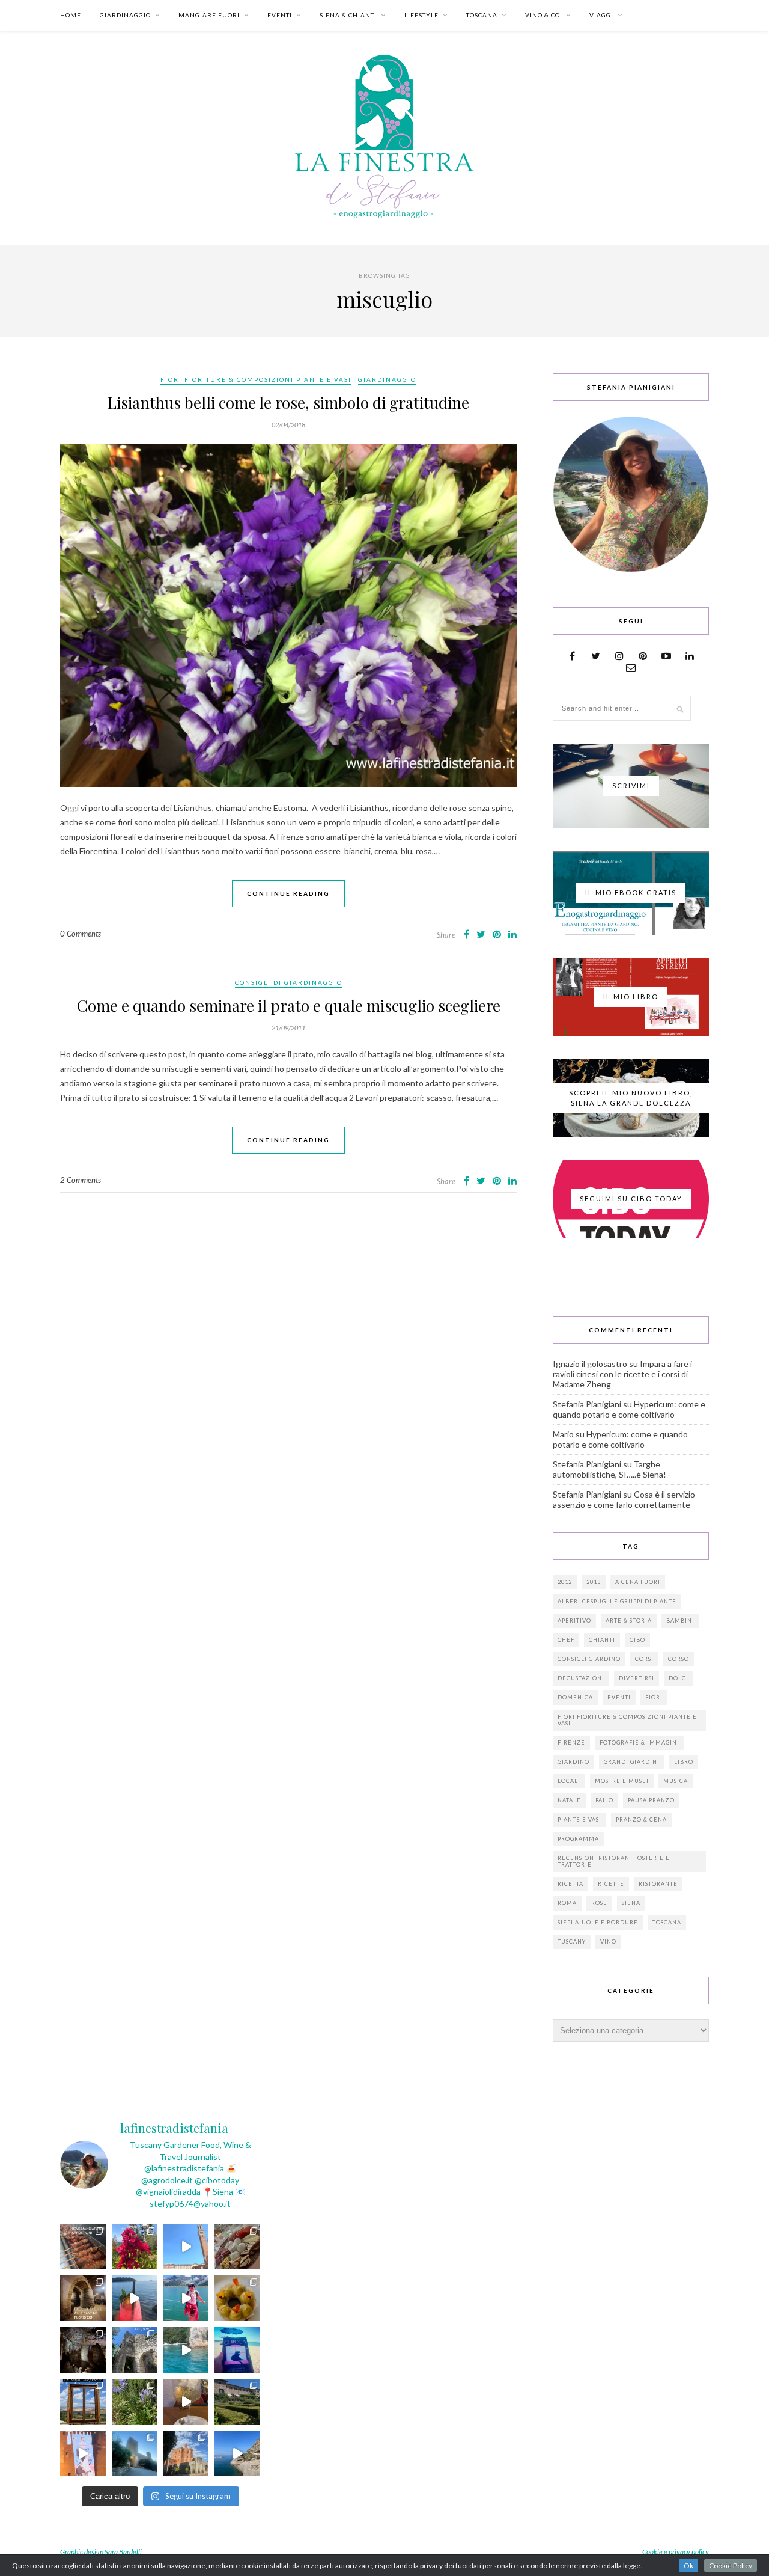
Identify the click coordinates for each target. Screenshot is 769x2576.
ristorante (658, 1884)
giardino (573, 1762)
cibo (637, 1640)
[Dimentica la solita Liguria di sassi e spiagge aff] (237, 2453)
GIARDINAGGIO (125, 15)
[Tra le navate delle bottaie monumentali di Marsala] (83, 2298)
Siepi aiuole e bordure (598, 1922)
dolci (679, 1678)
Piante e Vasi (579, 1819)
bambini (680, 1620)
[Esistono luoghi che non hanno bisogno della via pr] (83, 2247)
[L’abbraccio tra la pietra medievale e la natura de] (135, 2350)
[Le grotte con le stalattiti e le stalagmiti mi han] (83, 2350)
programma (578, 1839)
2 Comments (81, 1180)
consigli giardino (589, 1659)
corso (679, 1659)
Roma (567, 1903)
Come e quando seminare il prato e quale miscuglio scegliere (289, 1005)
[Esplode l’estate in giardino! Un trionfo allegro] (135, 2402)
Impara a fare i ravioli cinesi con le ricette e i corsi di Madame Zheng (622, 1374)
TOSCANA (482, 15)
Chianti (602, 1640)
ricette (611, 1884)
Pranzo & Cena (641, 1819)
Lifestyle (421, 15)
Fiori (654, 1697)
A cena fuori (638, 1582)
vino (608, 1941)
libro (684, 1762)
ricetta (570, 1884)
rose (599, 1903)
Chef (566, 1640)
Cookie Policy (731, 2565)
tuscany (572, 1941)
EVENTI (280, 15)
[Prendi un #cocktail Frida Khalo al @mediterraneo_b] (135, 2298)
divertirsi (637, 1678)
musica (676, 1781)
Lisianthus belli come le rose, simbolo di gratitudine (288, 402)
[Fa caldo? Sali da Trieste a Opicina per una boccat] (186, 2402)
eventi (619, 1697)
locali (569, 1781)
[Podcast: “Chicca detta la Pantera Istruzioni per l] (237, 2350)
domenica (575, 1697)
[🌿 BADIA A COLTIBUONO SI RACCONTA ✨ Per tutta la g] (237, 2402)
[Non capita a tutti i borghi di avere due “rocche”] (83, 2402)
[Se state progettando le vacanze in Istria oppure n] (237, 2298)
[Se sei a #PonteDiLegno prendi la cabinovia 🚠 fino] (186, 2298)
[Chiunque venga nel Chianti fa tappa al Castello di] (186, 2453)
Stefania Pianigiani (587, 1404)
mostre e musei (622, 1781)
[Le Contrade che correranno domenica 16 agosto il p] (186, 2247)
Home (71, 15)
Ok (688, 2565)
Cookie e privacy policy (676, 2552)
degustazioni (581, 1678)
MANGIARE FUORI (209, 15)
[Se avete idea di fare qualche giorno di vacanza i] (186, 2350)
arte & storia (629, 1620)
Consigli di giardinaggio (289, 982)
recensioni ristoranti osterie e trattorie (614, 1861)
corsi (644, 1659)
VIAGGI (601, 15)
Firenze (571, 1742)
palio (604, 1800)
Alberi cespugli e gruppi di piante (617, 1601)
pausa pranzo (651, 1800)
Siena (631, 1903)
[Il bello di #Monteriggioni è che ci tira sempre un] (135, 2453)
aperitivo (574, 1620)
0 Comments (81, 934)
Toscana (667, 1922)
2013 (594, 1582)
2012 (565, 1582)
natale (569, 1800)
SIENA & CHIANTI (348, 15)
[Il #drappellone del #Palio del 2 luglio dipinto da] (83, 2453)
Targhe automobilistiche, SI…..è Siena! (609, 1469)
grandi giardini (632, 1762)
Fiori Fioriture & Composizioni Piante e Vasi (256, 379)
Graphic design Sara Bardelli (101, 2552)
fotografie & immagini (640, 1742)
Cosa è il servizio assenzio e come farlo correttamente (624, 1499)
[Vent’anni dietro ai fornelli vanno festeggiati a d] (237, 2247)
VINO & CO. (543, 15)
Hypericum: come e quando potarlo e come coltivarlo (629, 1409)
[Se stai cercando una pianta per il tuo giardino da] (135, 2247)
